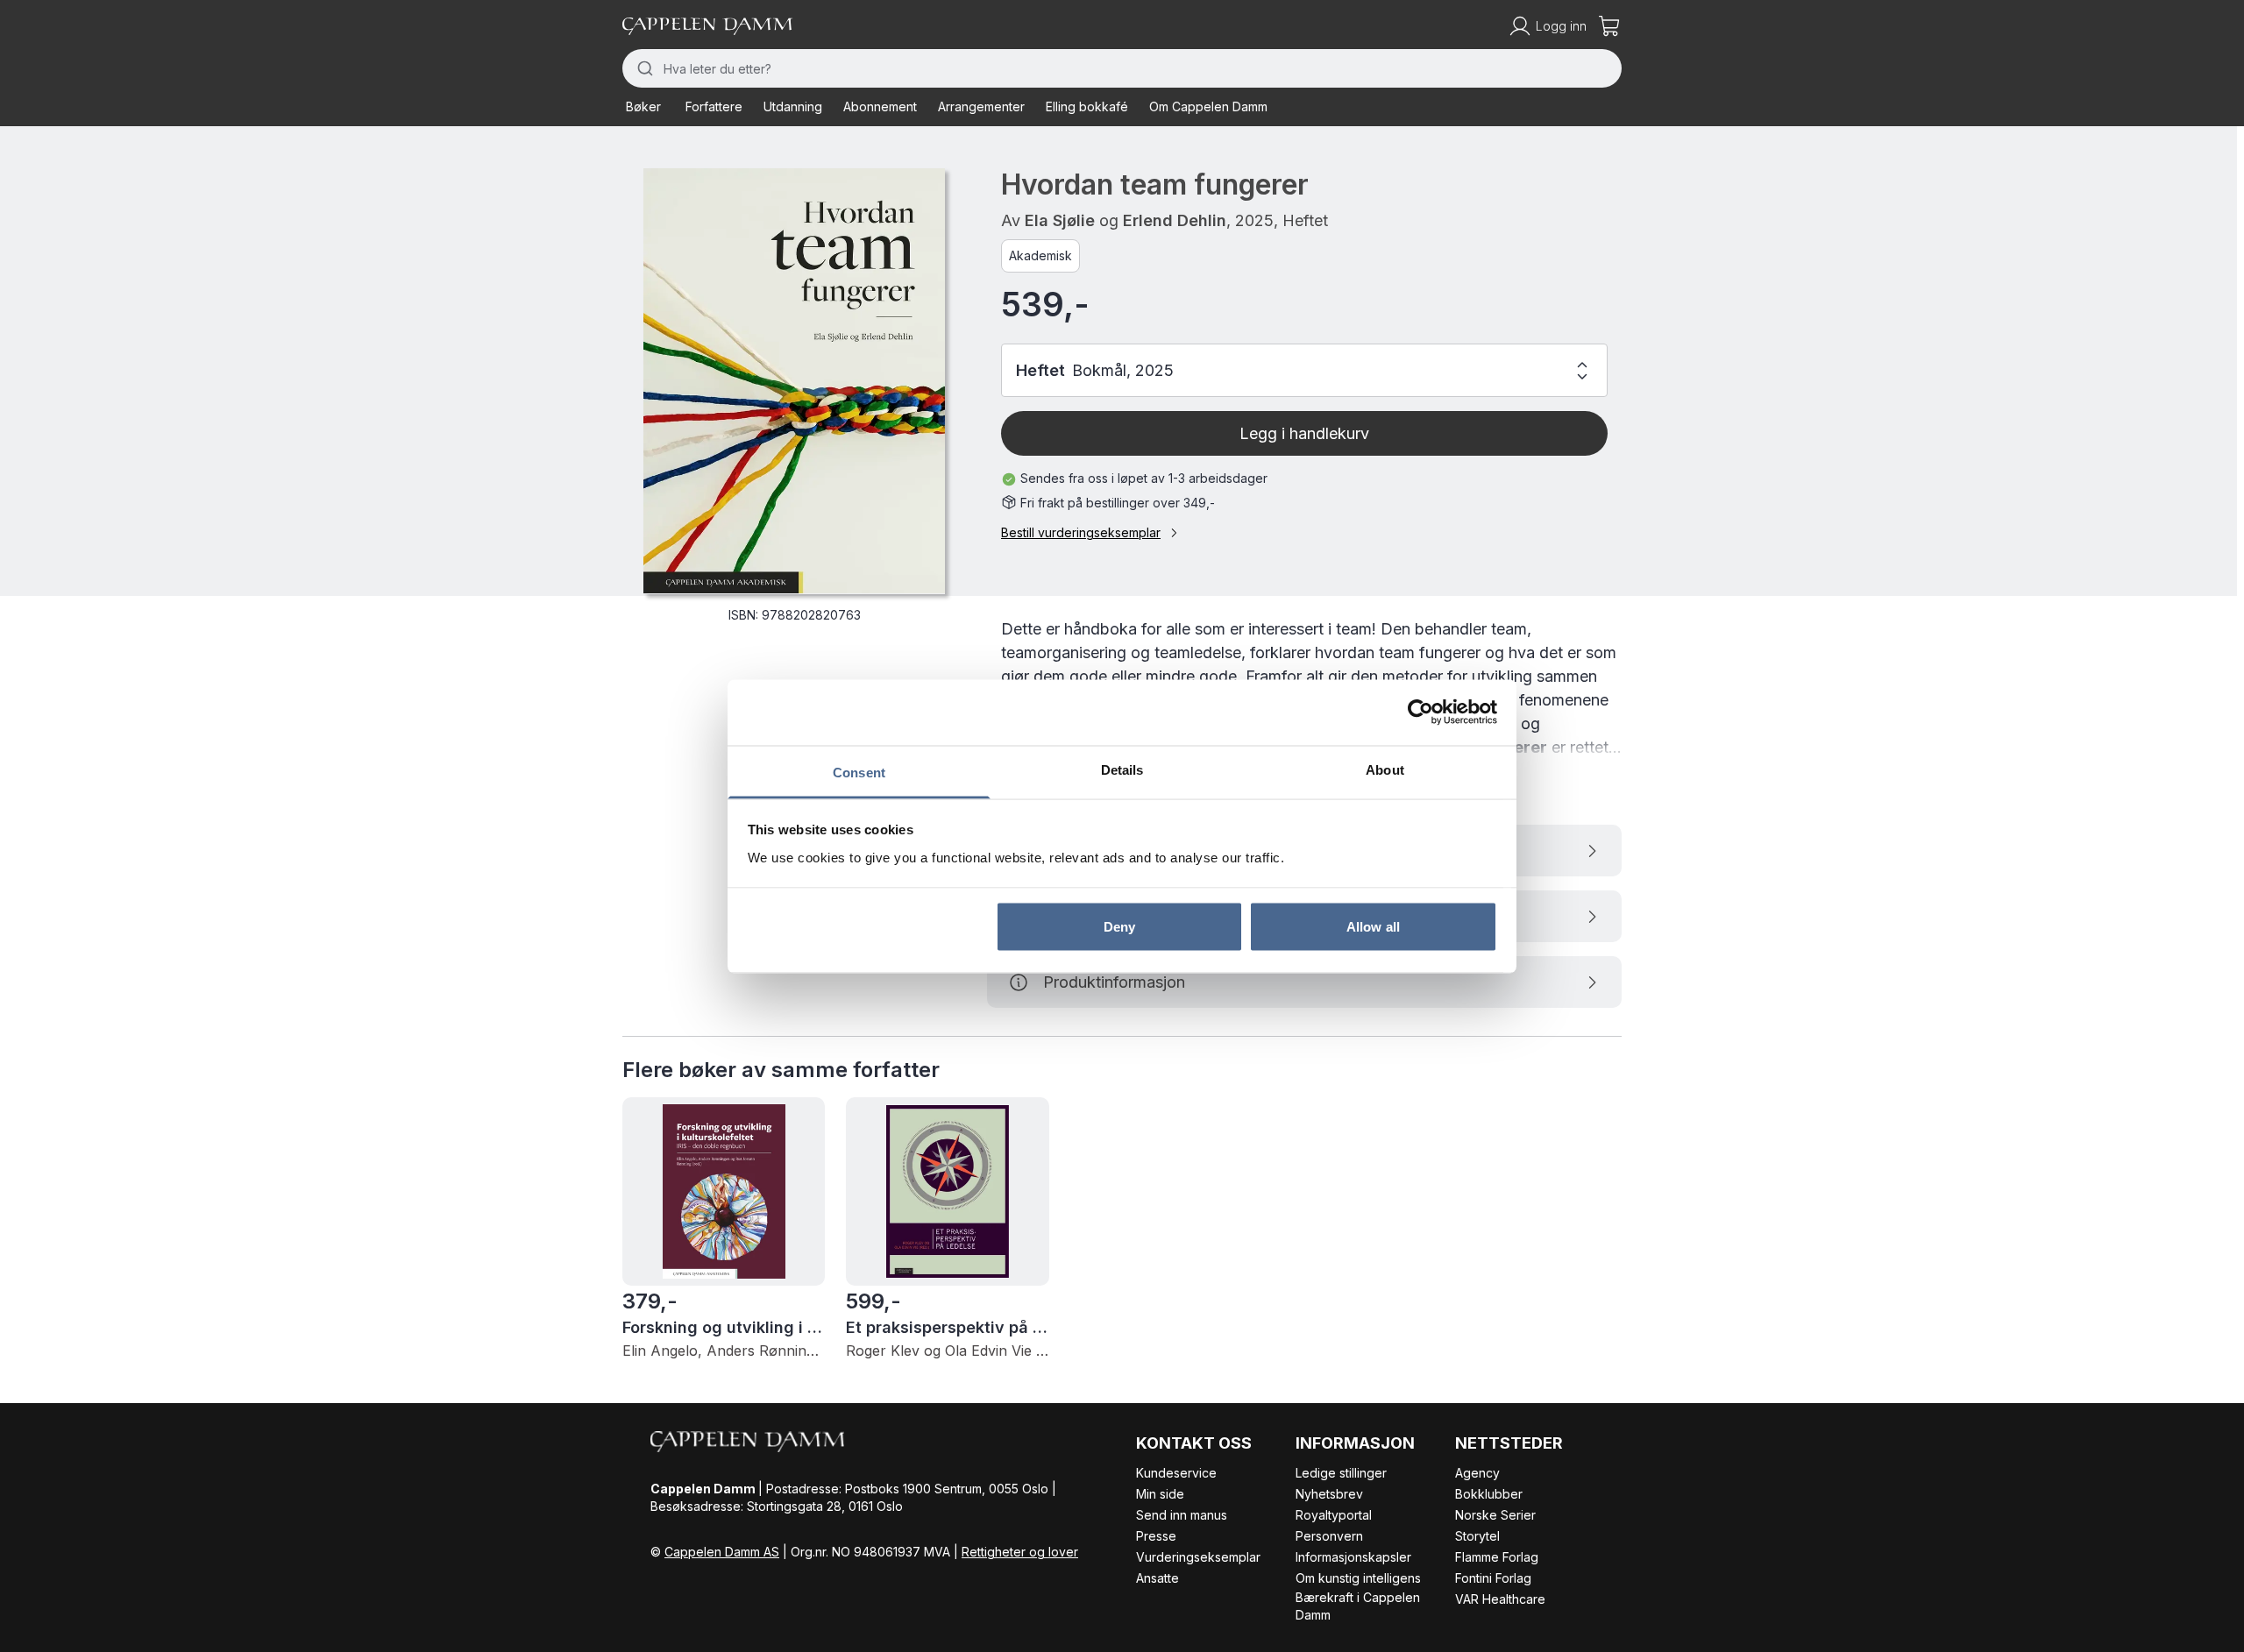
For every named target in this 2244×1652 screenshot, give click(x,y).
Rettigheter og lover (1020, 1552)
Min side (1160, 1494)
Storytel (1477, 1536)
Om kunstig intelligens (1358, 1578)
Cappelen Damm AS (722, 1552)
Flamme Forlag (1497, 1557)
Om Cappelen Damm (1208, 106)
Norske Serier (1495, 1515)
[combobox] (1122, 68)
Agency (1477, 1473)
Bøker (643, 106)
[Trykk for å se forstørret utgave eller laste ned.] (794, 381)
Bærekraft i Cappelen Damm (1358, 1606)
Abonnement (880, 106)
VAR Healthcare (1500, 1599)
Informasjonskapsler (1353, 1557)
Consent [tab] (859, 772)
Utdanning (793, 106)
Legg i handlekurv (1304, 433)
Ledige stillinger (1341, 1473)
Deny (1119, 927)
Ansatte (1158, 1578)
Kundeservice (1176, 1473)
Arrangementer (981, 106)
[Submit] (643, 68)
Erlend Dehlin (1175, 220)
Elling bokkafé (1087, 106)
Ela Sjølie (1060, 220)
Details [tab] (1122, 769)
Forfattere (714, 106)
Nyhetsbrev (1329, 1494)
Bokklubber (1489, 1494)
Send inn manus (1182, 1515)
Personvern (1329, 1536)
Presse (1156, 1536)
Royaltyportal (1334, 1515)
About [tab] (1385, 769)
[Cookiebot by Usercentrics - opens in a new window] (1420, 713)
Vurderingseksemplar (1198, 1557)
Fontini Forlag (1493, 1578)
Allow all (1373, 927)
